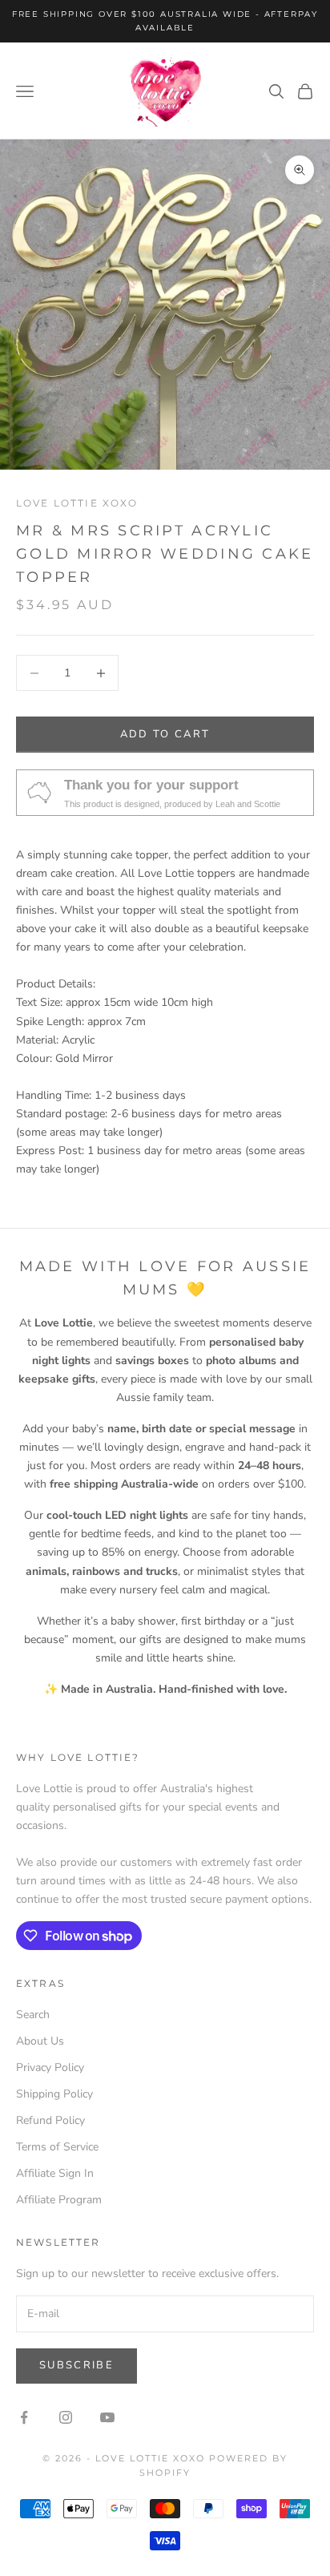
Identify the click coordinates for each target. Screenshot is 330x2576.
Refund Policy (50, 2120)
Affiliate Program (59, 2200)
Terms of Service (57, 2147)
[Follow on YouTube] (107, 2417)
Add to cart (165, 734)
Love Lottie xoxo (77, 503)
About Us (40, 2041)
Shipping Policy (54, 2094)
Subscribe (76, 2365)
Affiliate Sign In (55, 2173)
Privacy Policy (50, 2067)
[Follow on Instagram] (66, 2417)
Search (33, 2015)
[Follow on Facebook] (24, 2417)
